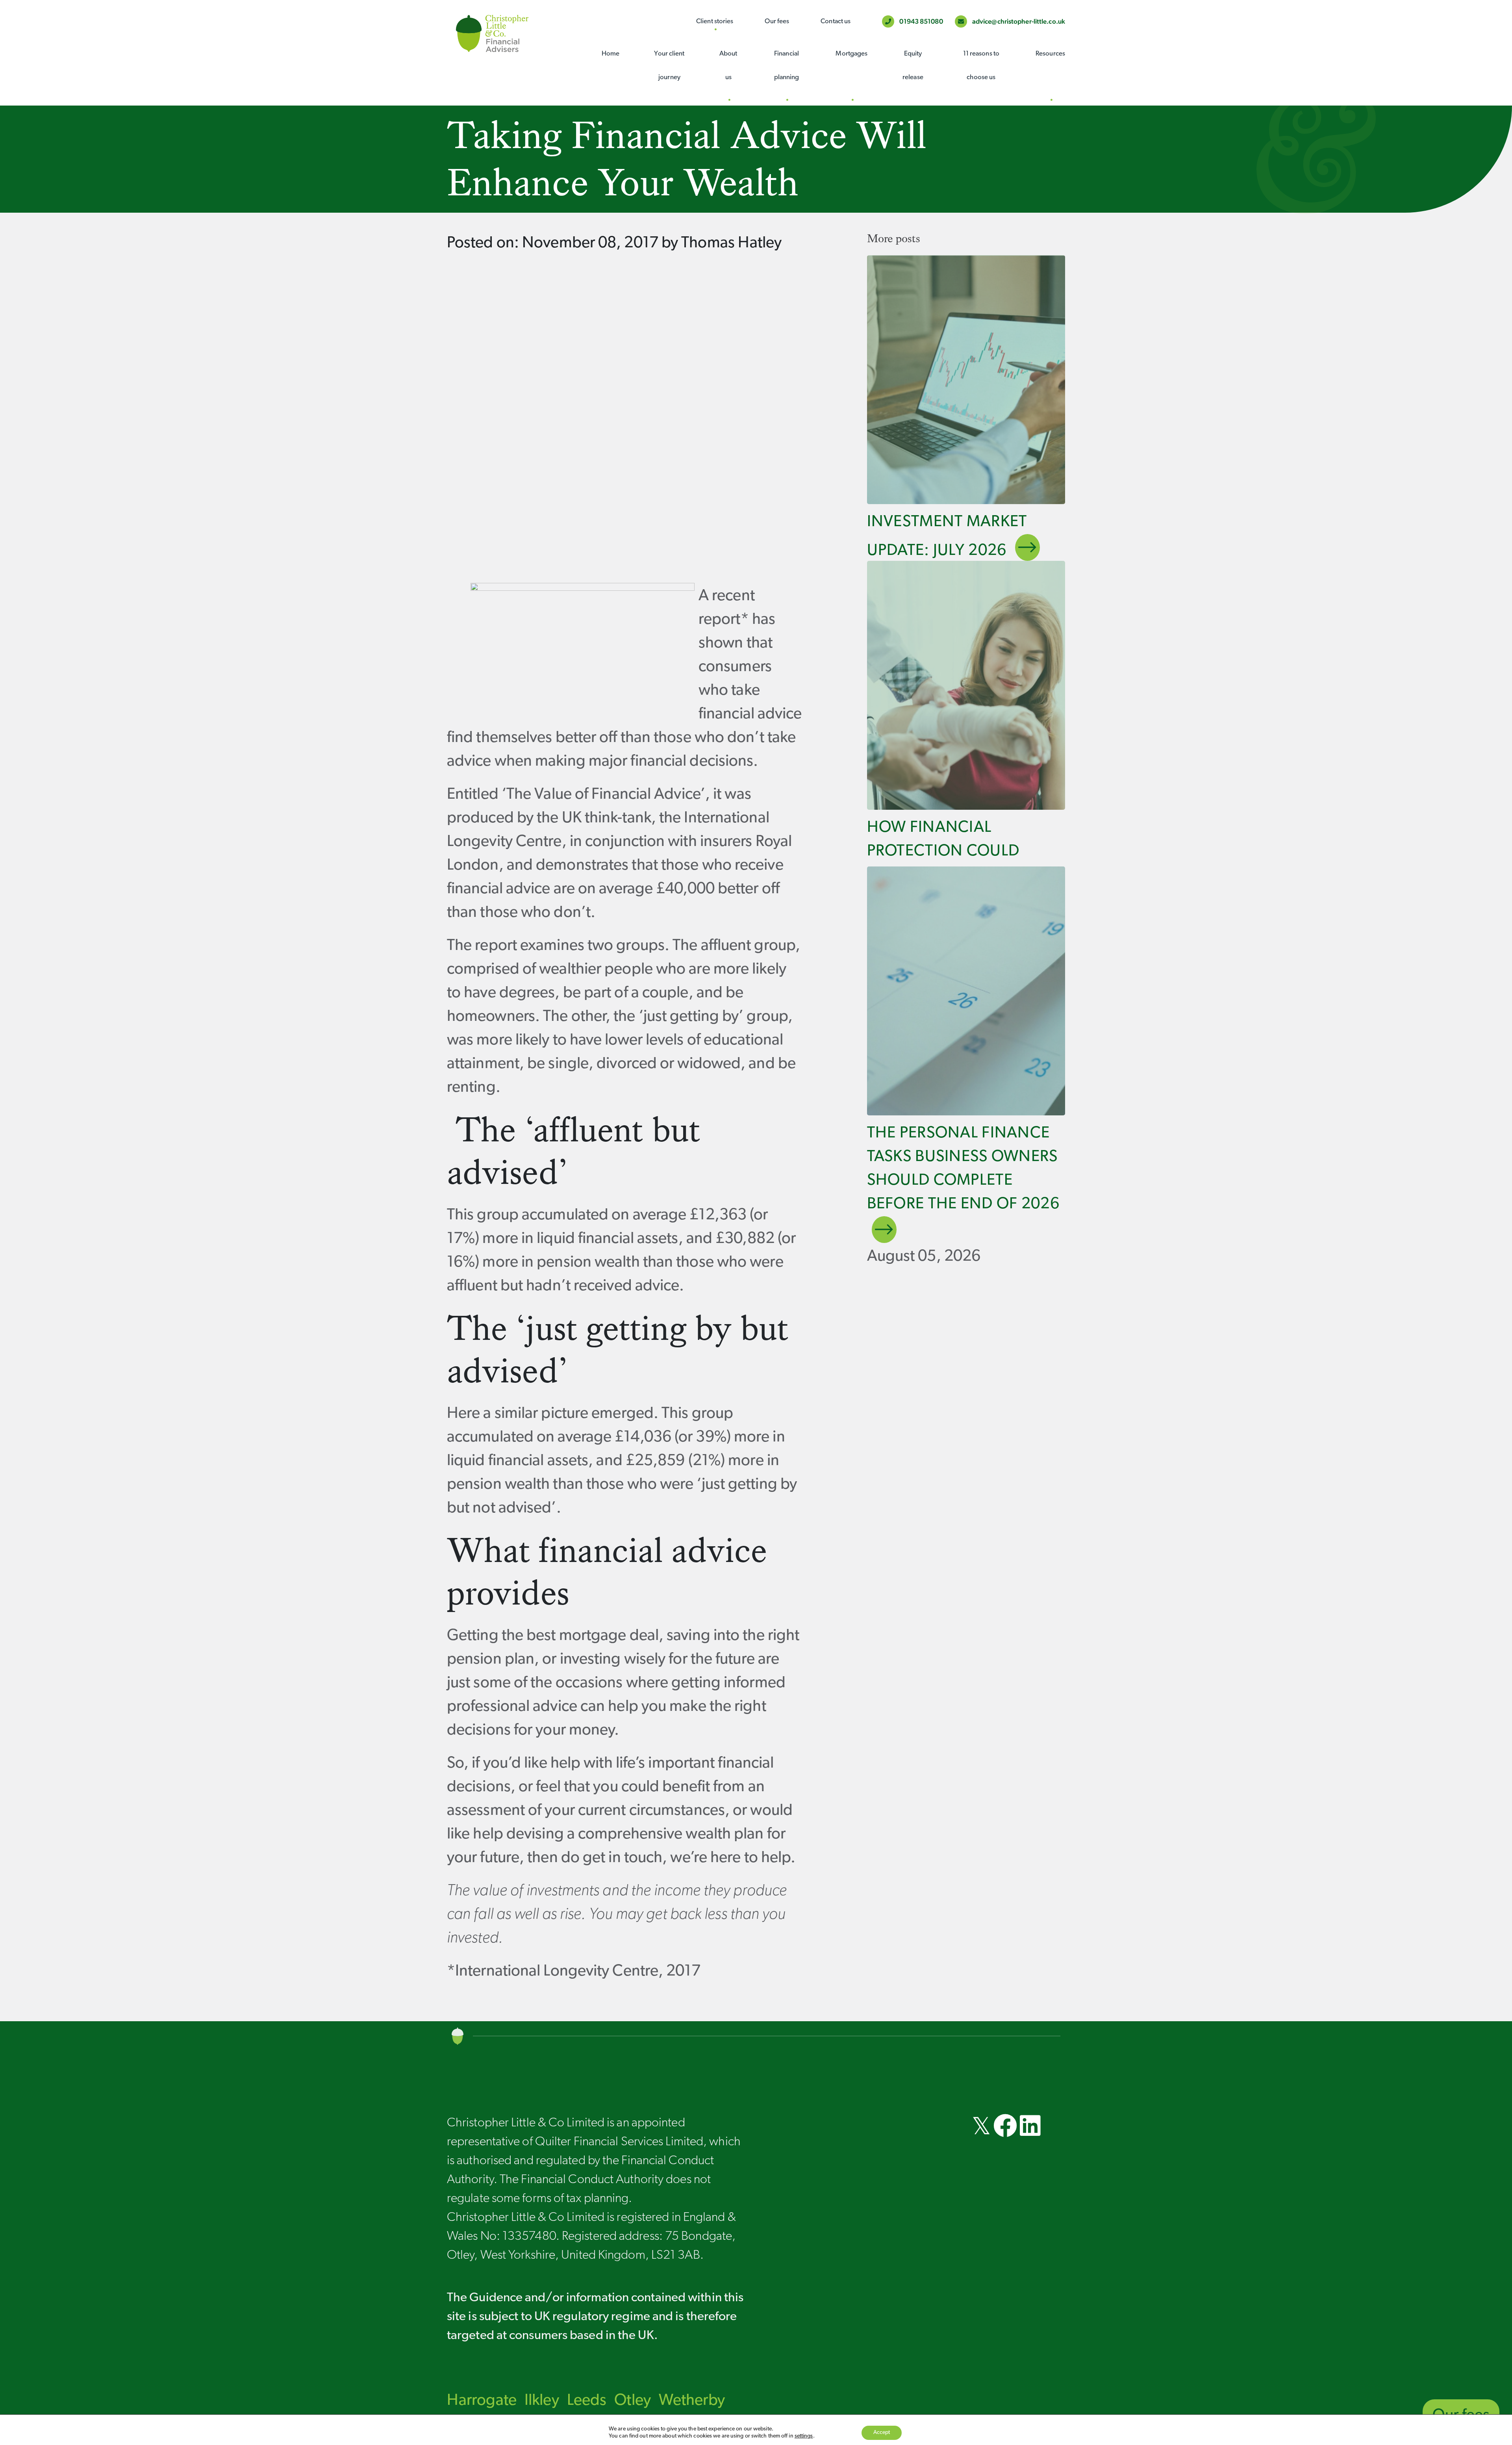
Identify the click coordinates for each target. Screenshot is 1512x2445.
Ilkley (542, 2401)
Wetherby (692, 2401)
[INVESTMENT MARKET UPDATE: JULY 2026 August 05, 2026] (966, 380)
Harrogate (482, 2401)
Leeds (587, 2401)
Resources (1050, 54)
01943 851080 (920, 21)
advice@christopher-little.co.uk (1018, 21)
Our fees (777, 21)
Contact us (836, 21)
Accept (882, 2433)
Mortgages (851, 54)
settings (804, 2436)
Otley (633, 2401)
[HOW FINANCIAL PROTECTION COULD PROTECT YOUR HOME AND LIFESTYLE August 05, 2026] (966, 685)
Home (611, 54)
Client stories (715, 21)
